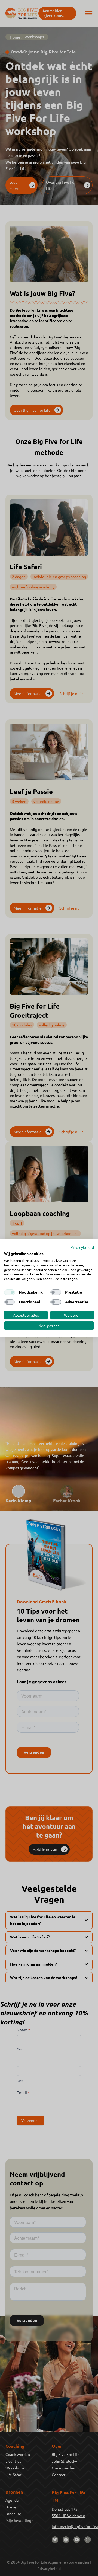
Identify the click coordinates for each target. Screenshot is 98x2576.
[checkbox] (10, 1292)
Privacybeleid (82, 1247)
